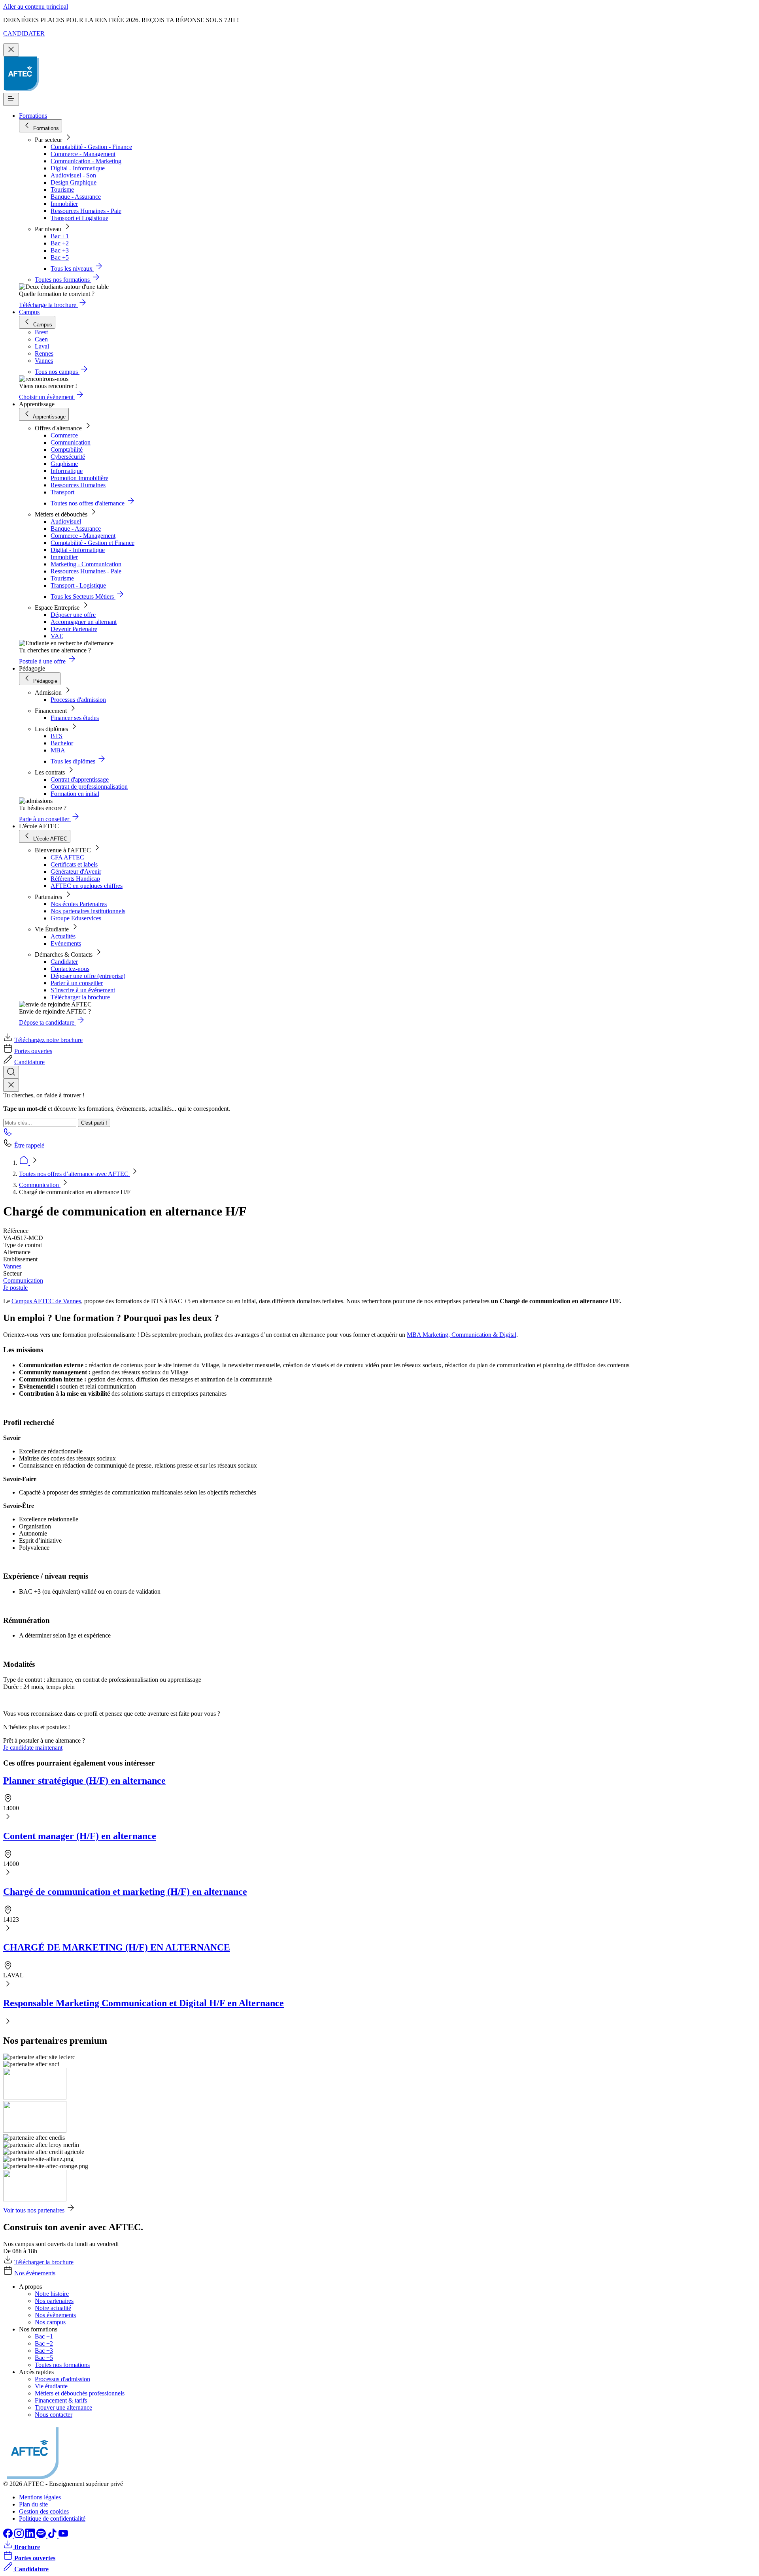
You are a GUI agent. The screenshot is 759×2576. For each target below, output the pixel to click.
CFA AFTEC (67, 857)
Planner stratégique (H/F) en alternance (84, 1781)
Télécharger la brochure (80, 997)
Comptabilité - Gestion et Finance (93, 543)
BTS (57, 736)
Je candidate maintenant (33, 1748)
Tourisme (62, 189)
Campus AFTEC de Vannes (46, 1301)
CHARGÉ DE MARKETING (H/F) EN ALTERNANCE (117, 1947)
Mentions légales (40, 2497)
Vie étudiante (51, 2386)
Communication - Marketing (86, 161)
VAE (57, 636)
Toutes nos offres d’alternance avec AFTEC (75, 1174)
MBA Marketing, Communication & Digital (462, 1335)
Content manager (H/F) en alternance (80, 1836)
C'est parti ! (94, 1123)
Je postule (15, 1288)
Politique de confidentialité (52, 2519)
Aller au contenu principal (36, 7)
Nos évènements (35, 2273)
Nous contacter (54, 2415)
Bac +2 (60, 243)
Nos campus (50, 2322)
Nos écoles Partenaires (79, 904)
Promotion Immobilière (79, 478)
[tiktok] (53, 2536)
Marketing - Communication (86, 564)
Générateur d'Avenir (76, 872)
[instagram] (20, 2536)
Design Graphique (74, 182)
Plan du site (33, 2504)
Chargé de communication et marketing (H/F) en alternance (125, 1892)
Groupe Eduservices (76, 918)
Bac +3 (60, 250)
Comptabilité (67, 449)
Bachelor (62, 743)
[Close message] (11, 50)
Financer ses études (75, 718)
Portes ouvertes (33, 1051)
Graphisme (64, 464)
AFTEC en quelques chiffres (87, 886)
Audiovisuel (66, 521)
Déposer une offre (73, 615)
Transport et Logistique (79, 218)
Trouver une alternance (63, 2407)
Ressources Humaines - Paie (86, 211)
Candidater (64, 962)
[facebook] (9, 2536)
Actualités (63, 936)
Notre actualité (53, 2308)
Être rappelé (29, 1145)
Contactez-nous (70, 969)
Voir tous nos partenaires (34, 2210)
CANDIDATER (24, 33)
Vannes (12, 1266)
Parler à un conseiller (77, 983)
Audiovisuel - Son (73, 175)
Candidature (29, 1062)
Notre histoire (52, 2294)
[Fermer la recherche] (11, 1085)
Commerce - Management (83, 154)
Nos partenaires (54, 2301)
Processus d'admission (78, 700)
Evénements (66, 943)
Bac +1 (60, 236)
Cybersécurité (68, 457)
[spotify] (42, 2536)
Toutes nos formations (62, 2365)
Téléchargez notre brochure (48, 1040)
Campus (29, 312)
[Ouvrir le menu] (11, 99)
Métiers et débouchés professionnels (80, 2393)
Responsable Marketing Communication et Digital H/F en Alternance (143, 2003)
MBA (58, 750)
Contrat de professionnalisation (89, 787)
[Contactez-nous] (8, 1134)
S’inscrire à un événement (83, 990)
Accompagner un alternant (84, 622)
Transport (62, 492)
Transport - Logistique (78, 585)
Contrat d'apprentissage (80, 779)
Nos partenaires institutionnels (88, 911)
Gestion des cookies (44, 2511)
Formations (33, 116)
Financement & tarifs (61, 2400)
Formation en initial (75, 794)
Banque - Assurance (76, 197)
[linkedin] (31, 2536)
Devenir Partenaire (74, 629)
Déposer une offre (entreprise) (88, 976)
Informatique (67, 471)
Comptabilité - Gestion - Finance (91, 147)
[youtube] (63, 2536)
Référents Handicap (75, 879)
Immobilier (64, 204)
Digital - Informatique (78, 168)
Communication (71, 442)
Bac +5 (60, 257)
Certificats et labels (74, 864)
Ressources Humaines (78, 485)
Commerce (64, 435)
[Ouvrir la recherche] (11, 1072)
